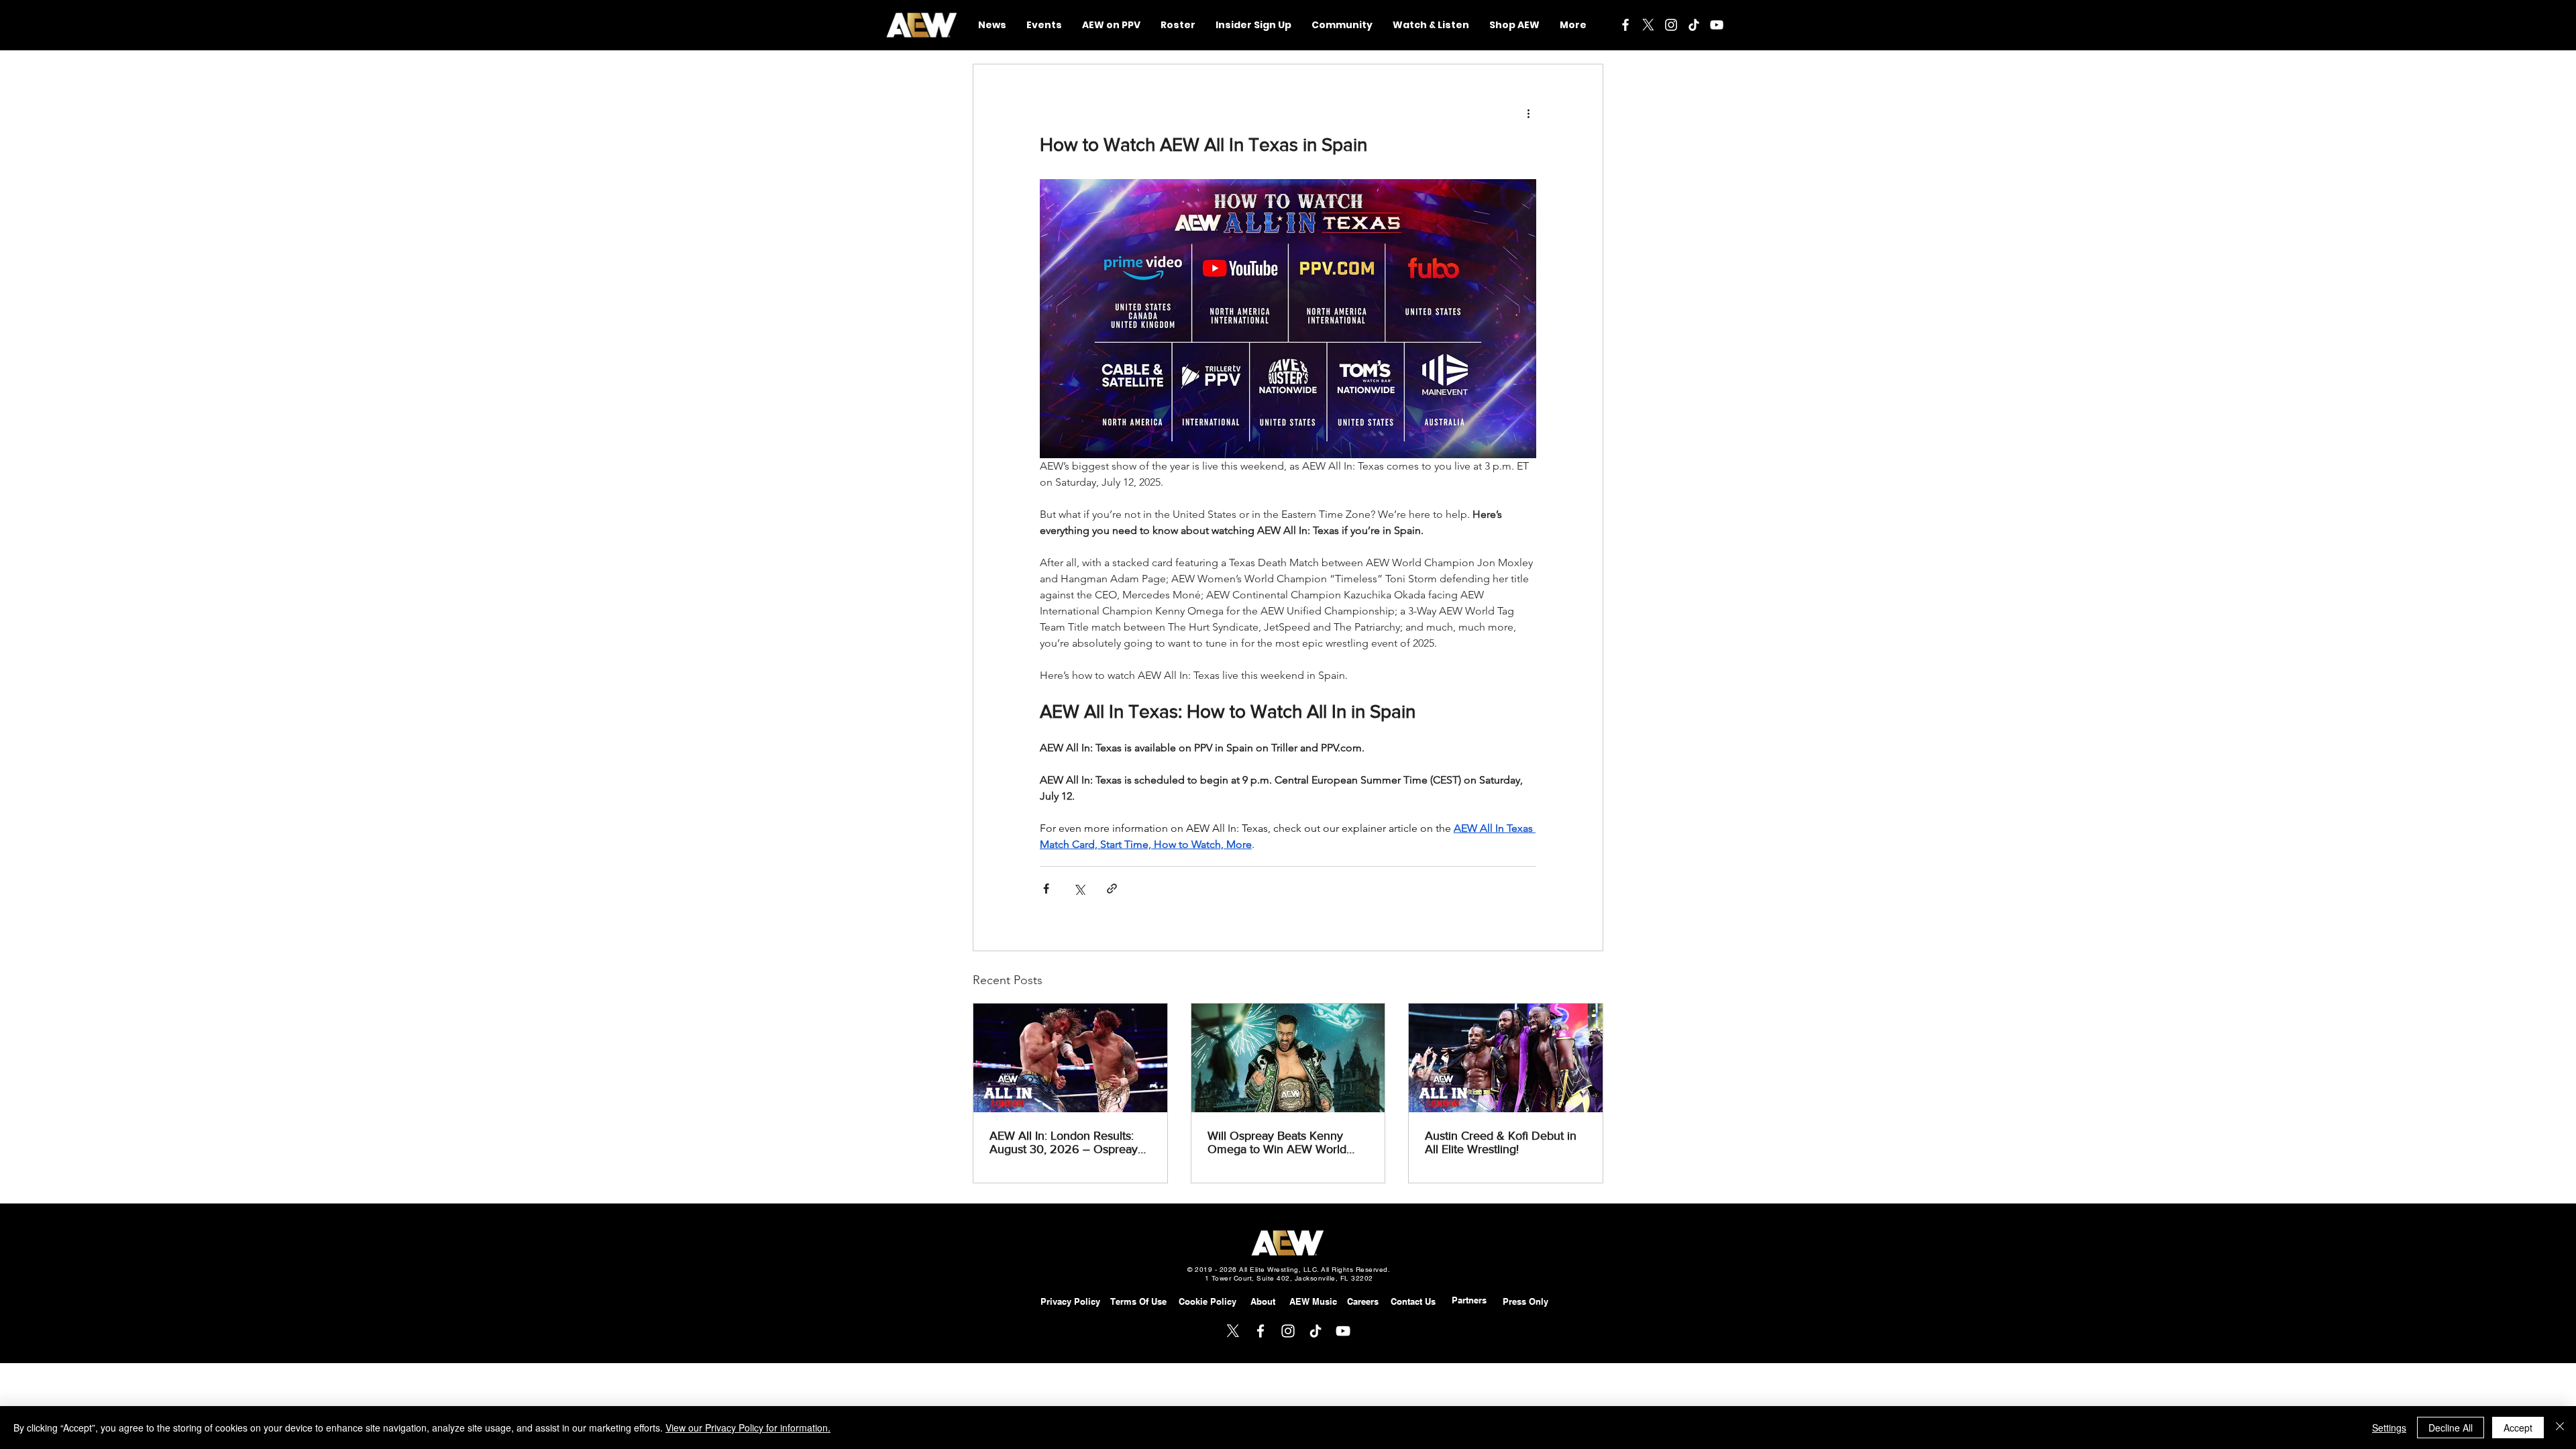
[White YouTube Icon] (1717, 25)
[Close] (2560, 1428)
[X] (1648, 25)
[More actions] (1528, 113)
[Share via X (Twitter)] (1079, 889)
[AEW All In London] (1070, 1058)
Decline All (2451, 1428)
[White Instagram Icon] (1671, 25)
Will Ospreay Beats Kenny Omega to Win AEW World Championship (1277, 1142)
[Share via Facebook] (1046, 889)
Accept (2518, 1428)
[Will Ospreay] (1288, 1058)
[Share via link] (1112, 889)
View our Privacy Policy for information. (748, 1428)
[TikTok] (1694, 25)
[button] (1342, 25)
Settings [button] (2389, 1428)
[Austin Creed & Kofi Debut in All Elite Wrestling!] (1506, 1058)
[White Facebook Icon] (1625, 25)
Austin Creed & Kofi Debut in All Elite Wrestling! (1501, 1142)
